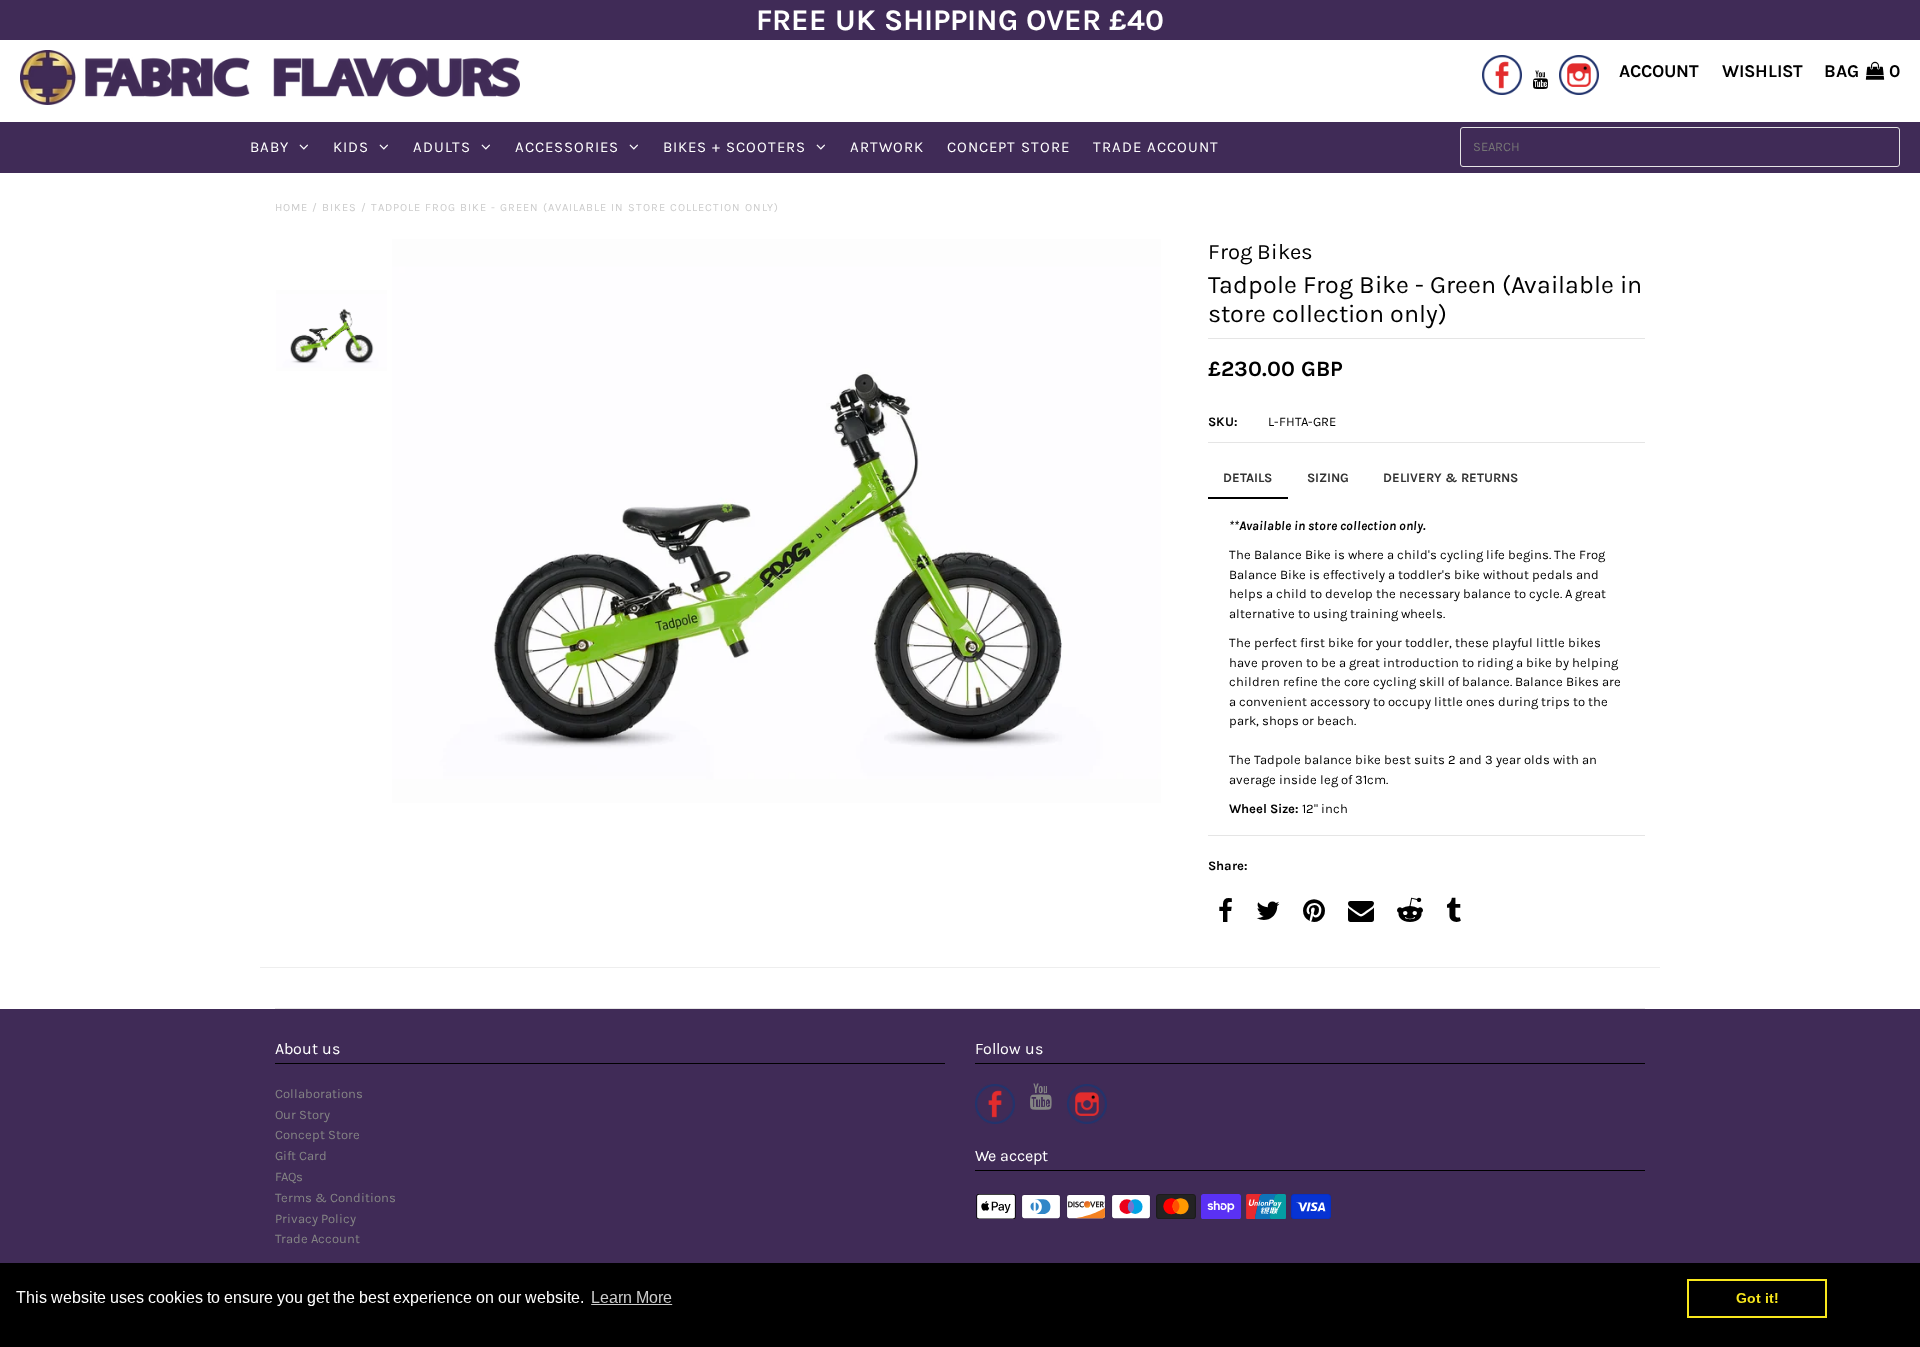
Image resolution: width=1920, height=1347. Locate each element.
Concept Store (317, 1134)
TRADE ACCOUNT (1156, 147)
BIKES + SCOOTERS (734, 147)
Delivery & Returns (1450, 477)
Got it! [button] (1757, 1298)
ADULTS (442, 147)
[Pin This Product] (1314, 912)
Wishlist (1762, 71)
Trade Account (317, 1238)
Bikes (339, 207)
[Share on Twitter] (1268, 912)
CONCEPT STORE (1008, 147)
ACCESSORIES (567, 147)
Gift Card (301, 1155)
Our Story (302, 1114)
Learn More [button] (631, 1297)
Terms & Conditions (335, 1197)
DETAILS (1247, 477)
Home (291, 207)
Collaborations (319, 1093)
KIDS (351, 147)
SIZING (1328, 477)
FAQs (289, 1176)
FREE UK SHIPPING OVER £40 (960, 20)
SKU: (1223, 421)
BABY (269, 147)
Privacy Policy (315, 1218)
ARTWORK (887, 147)
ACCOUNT (1659, 71)
